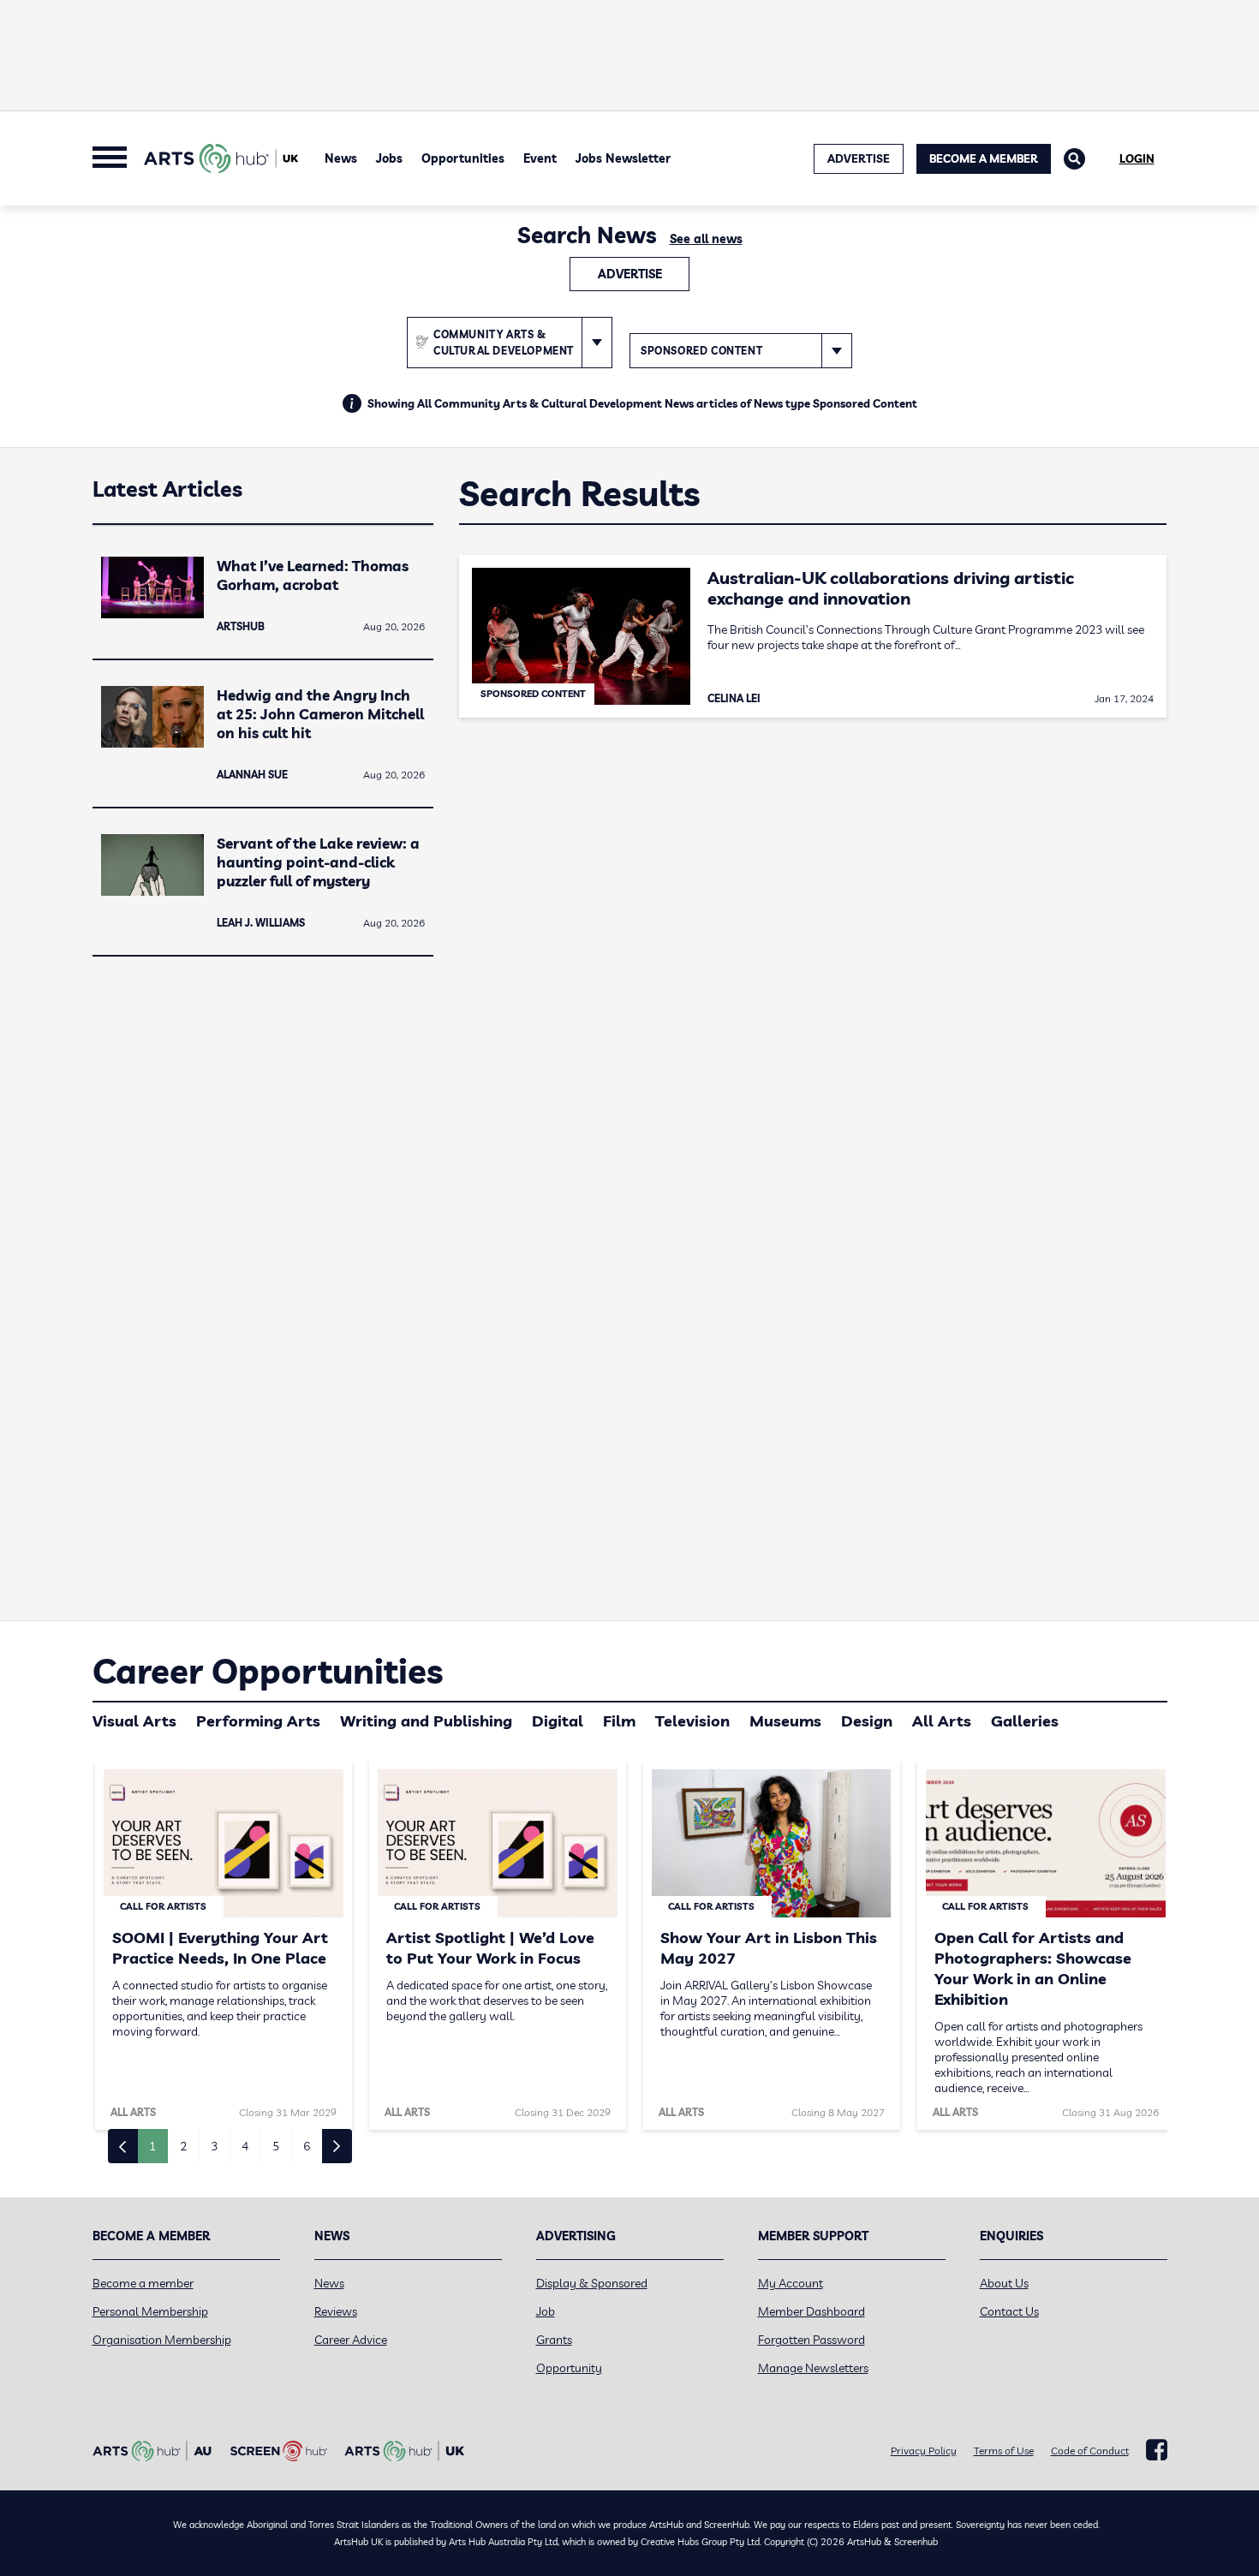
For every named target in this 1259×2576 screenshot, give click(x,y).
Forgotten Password (811, 2340)
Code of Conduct (1090, 2451)
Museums (785, 1721)
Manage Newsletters (813, 2368)
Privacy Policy (924, 2451)
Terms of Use (1004, 2451)
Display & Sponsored (592, 2283)
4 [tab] (245, 2146)
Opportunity (569, 2368)
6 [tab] (307, 2146)
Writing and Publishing (426, 1721)
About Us (1004, 2283)
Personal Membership (150, 2311)
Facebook (1157, 2450)
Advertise (630, 274)
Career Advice (351, 2340)
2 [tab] (183, 2146)
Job (546, 2311)
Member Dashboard (811, 2311)
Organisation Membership (162, 2340)
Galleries (1025, 1721)
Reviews (336, 2311)
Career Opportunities (268, 1671)
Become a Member (984, 158)
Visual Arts (134, 1721)
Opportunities (463, 158)
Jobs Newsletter (623, 158)
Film (619, 1721)
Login (1137, 158)
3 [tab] (214, 2146)
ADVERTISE (859, 158)
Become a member (143, 2283)
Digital (558, 1721)
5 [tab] (276, 2146)
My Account (791, 2283)
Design (867, 1721)
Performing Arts (258, 1721)
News (341, 158)
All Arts (942, 1721)
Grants (554, 2340)
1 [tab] (152, 2146)
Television (692, 1721)
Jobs (389, 158)
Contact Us (1009, 2311)
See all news (706, 239)
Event (540, 158)
